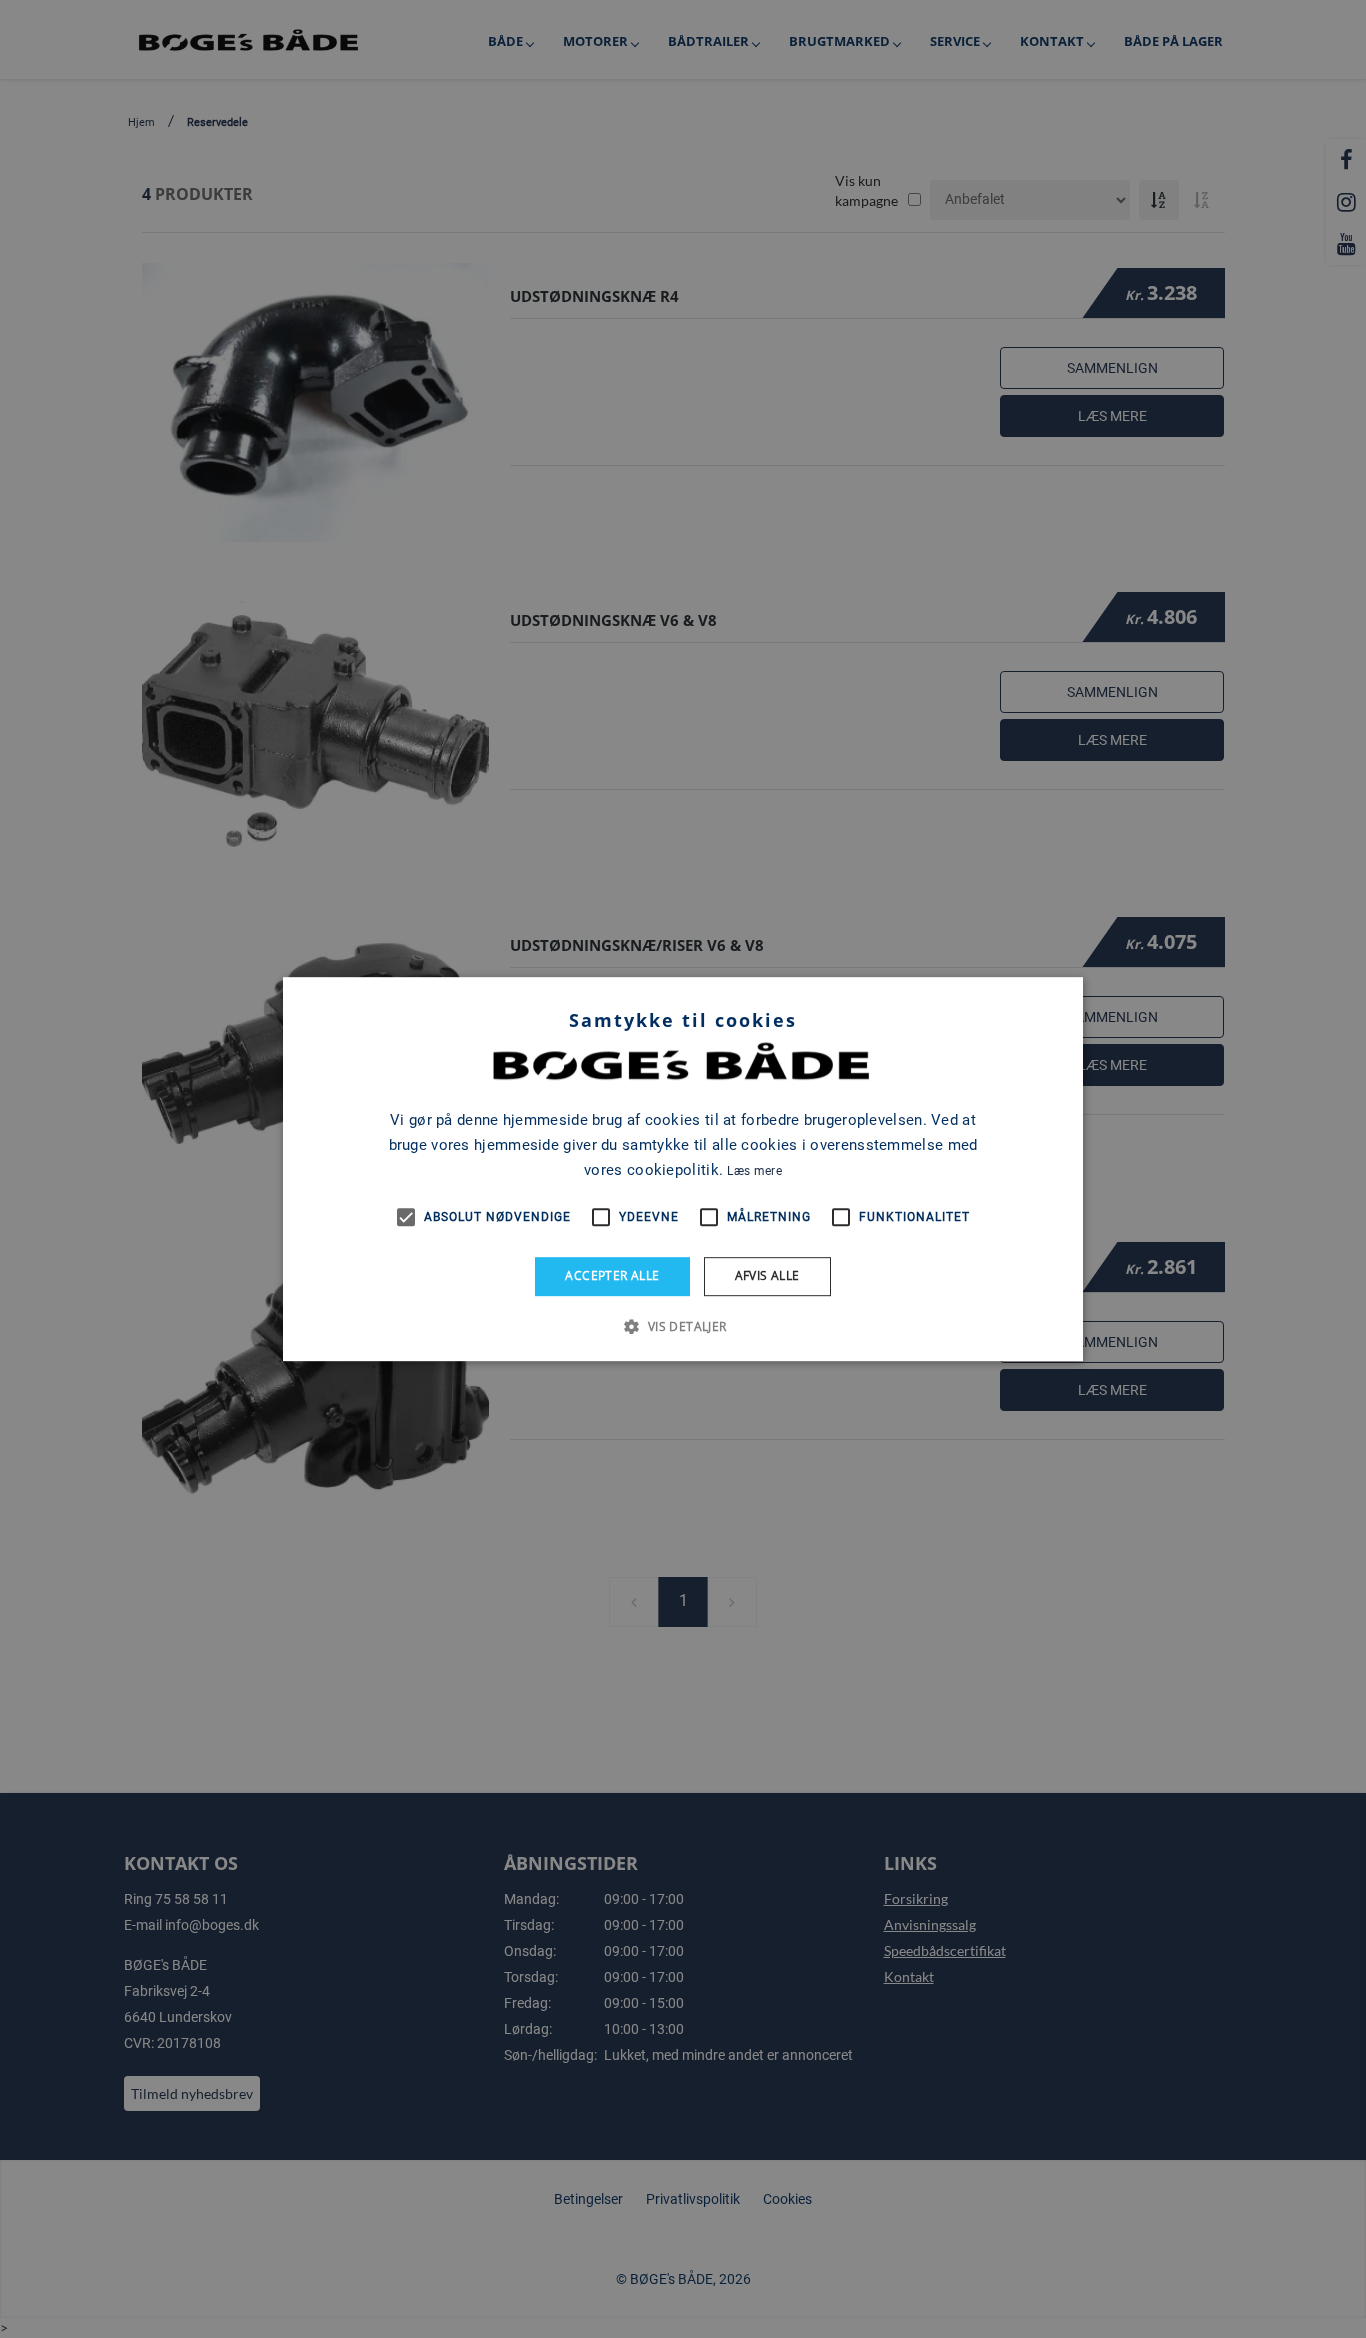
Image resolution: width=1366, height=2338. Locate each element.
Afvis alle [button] (767, 1275)
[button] (682, 1326)
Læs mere (754, 1171)
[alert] (683, 1169)
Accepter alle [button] (612, 1275)
